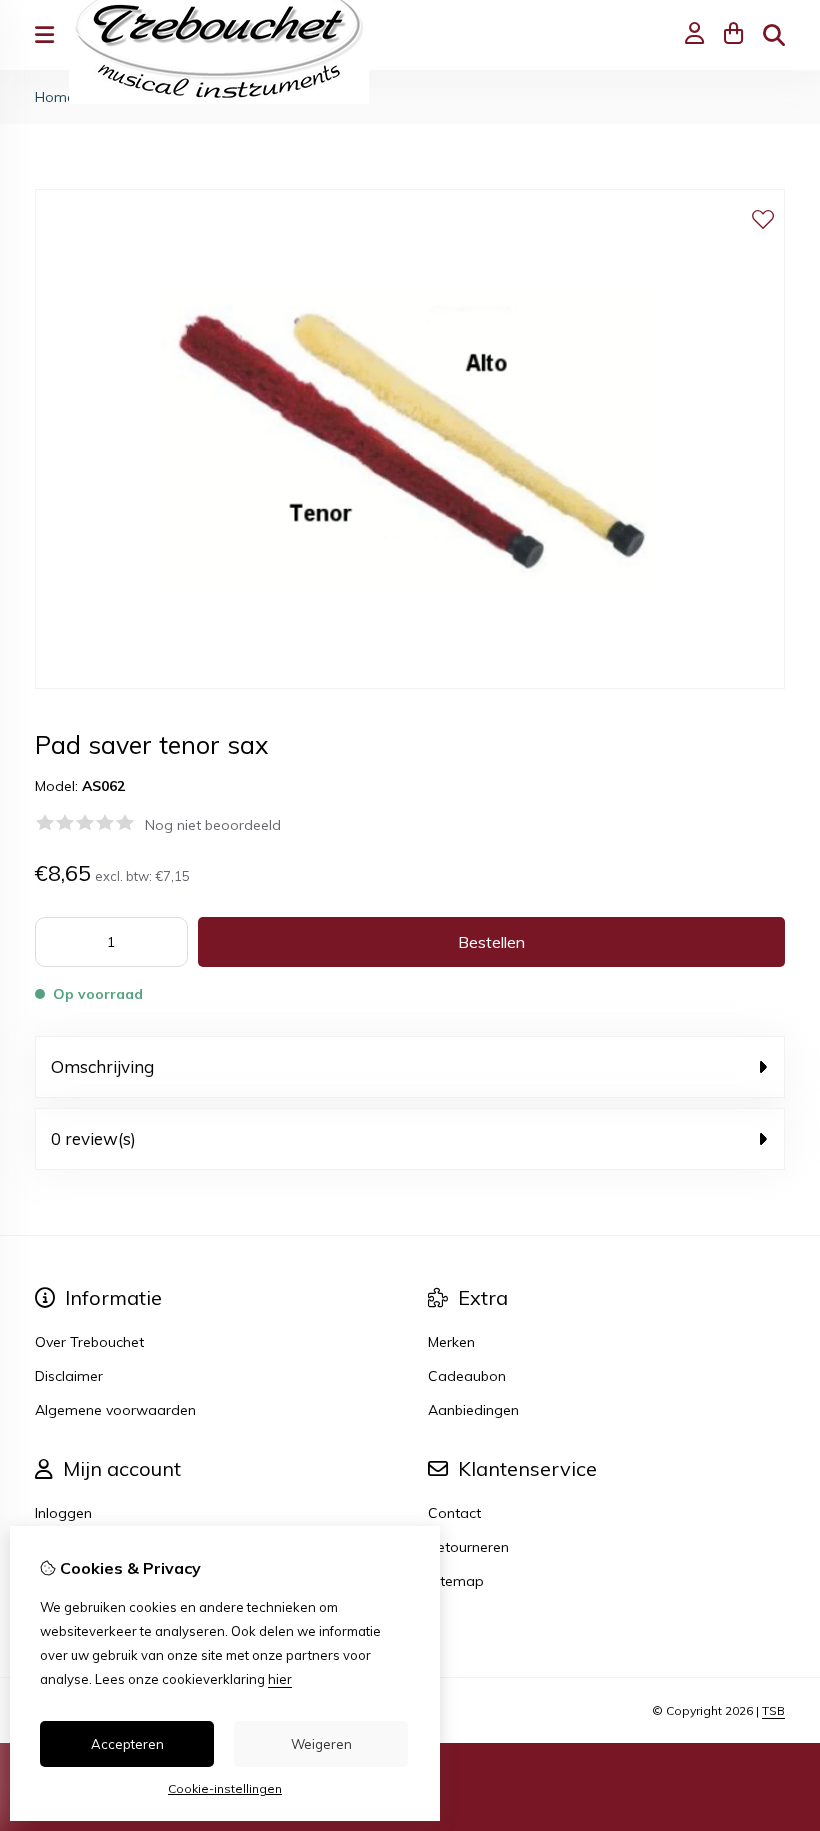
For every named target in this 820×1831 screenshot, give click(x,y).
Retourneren (468, 1547)
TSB (773, 1710)
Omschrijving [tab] (102, 1066)
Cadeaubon (467, 1376)
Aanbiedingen (473, 1410)
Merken (451, 1342)
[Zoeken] (774, 35)
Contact (454, 1513)
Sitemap (456, 1581)
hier (280, 1679)
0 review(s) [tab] (93, 1138)
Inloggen (63, 1513)
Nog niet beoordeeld (213, 825)
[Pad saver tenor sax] (410, 684)
